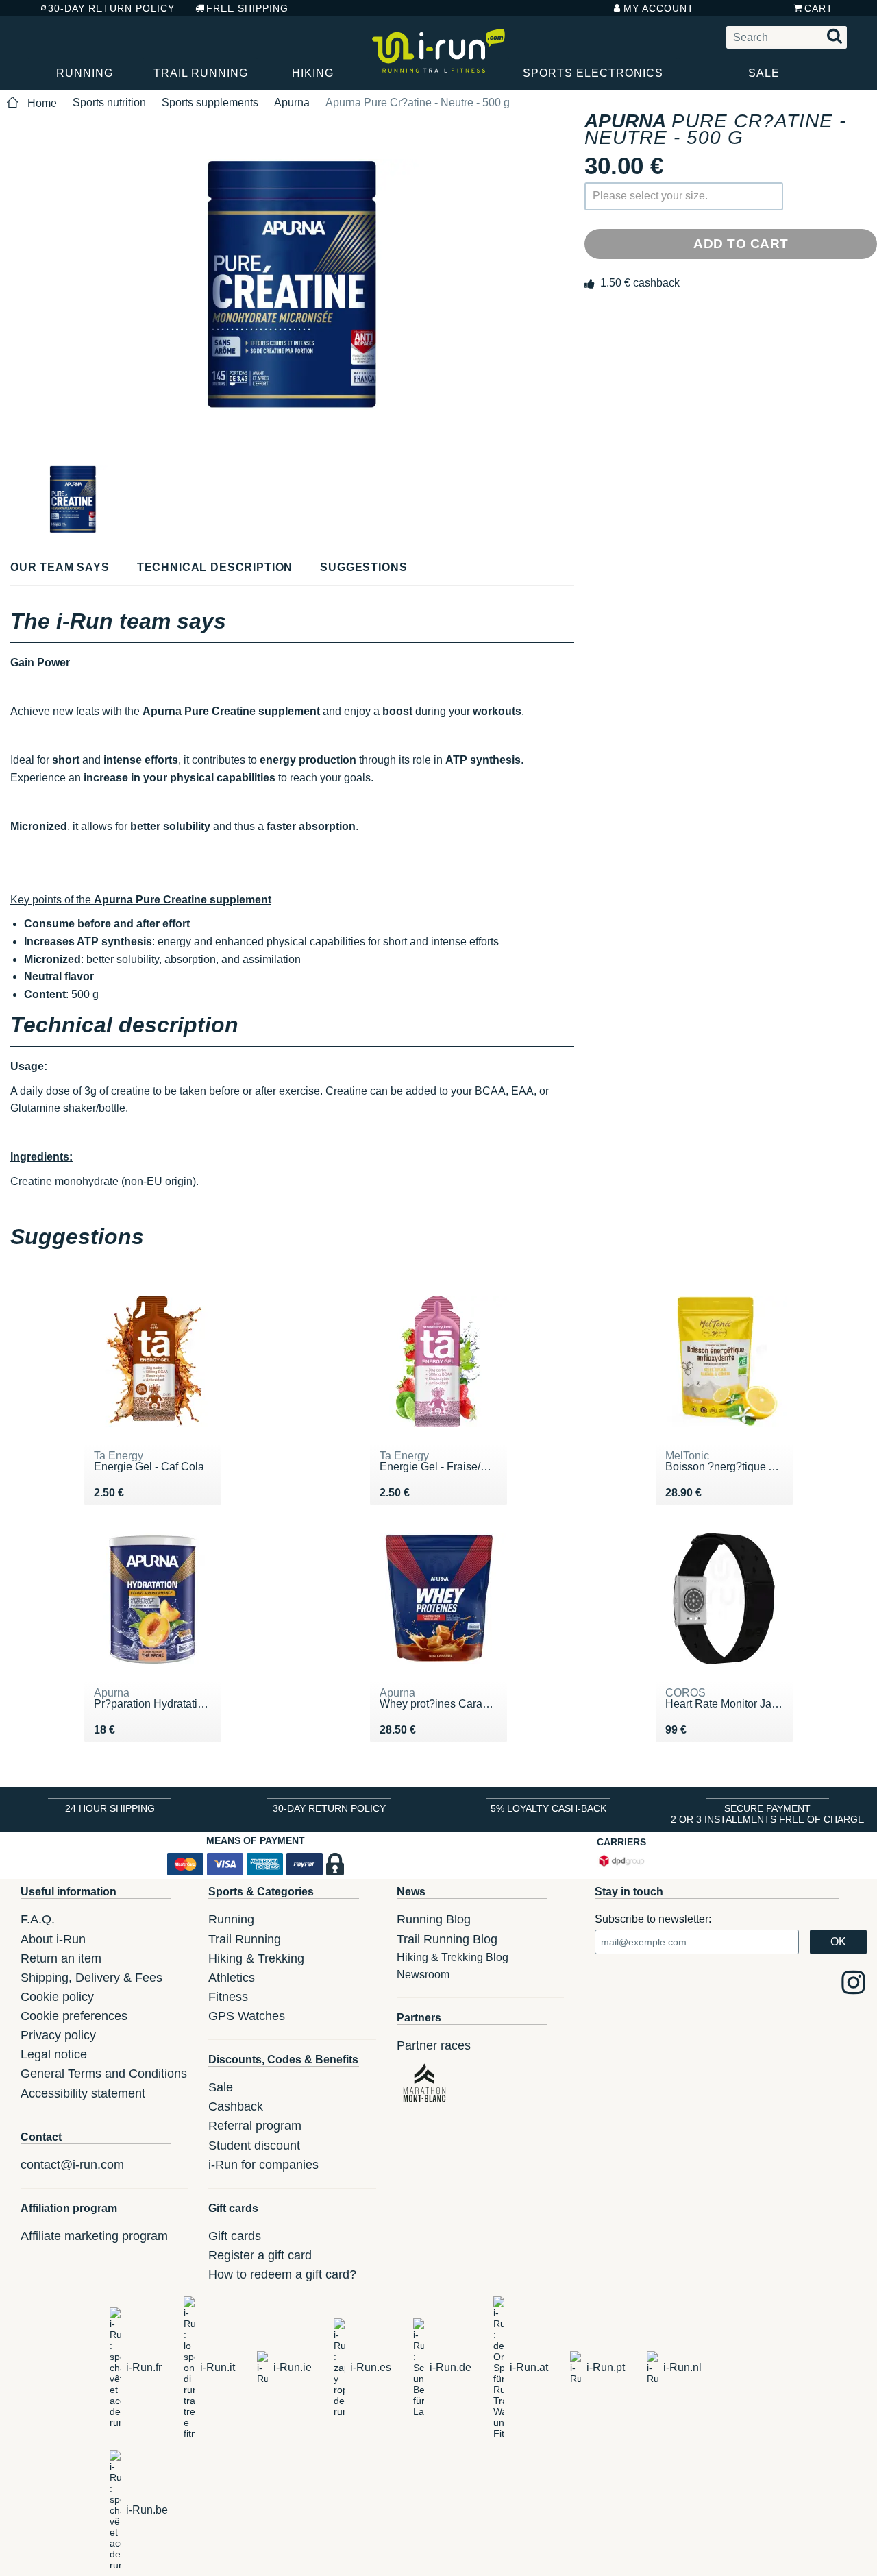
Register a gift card (260, 2255)
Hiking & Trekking (256, 1958)
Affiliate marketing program (94, 2236)
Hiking (313, 73)
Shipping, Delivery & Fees (91, 1978)
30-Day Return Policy (111, 8)
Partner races (434, 2045)
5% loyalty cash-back (548, 1808)
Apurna (292, 102)
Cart (819, 8)
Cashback (236, 2106)
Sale (764, 73)
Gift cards (235, 2236)
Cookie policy (57, 1997)
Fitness (228, 1997)
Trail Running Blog (447, 1939)
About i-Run (53, 1939)
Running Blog (434, 1919)
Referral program (255, 2126)
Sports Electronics (593, 73)
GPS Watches (247, 2016)
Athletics (232, 1978)
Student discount (254, 2146)
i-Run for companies (263, 2165)
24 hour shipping (110, 1808)
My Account (659, 8)
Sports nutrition (109, 102)
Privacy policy (58, 2035)
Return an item (61, 1958)
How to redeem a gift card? (282, 2274)
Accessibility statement (83, 2093)
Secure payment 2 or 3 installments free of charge (767, 1814)
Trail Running (201, 73)
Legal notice (54, 2054)
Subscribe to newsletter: (653, 1919)
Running (85, 73)
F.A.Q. (38, 1919)
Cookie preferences (74, 2016)
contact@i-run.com (72, 2165)
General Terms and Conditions (104, 2074)
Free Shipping (247, 8)
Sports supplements (210, 102)
